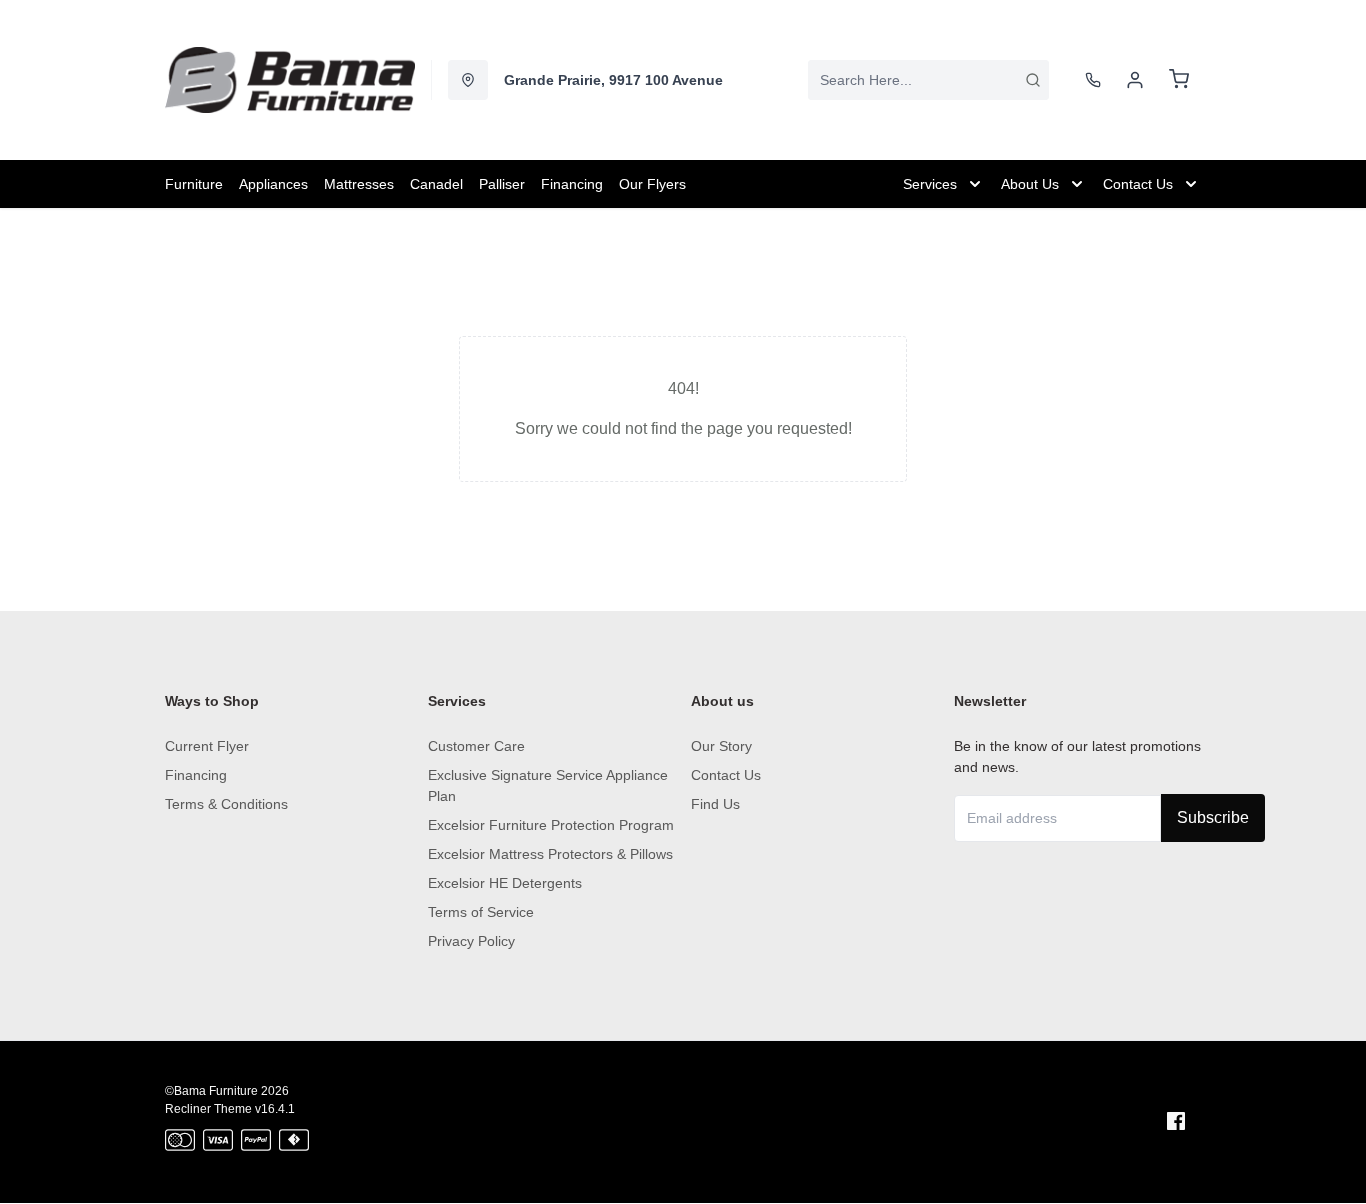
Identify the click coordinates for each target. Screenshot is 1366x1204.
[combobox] (928, 80)
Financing (196, 775)
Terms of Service (481, 912)
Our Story (721, 746)
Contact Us (726, 775)
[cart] (1179, 80)
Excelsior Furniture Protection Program (551, 825)
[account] (1135, 80)
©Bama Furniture (211, 1091)
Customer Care (476, 746)
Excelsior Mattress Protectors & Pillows (550, 854)
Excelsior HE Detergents (505, 883)
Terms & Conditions (226, 804)
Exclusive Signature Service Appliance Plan (548, 785)
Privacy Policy (471, 941)
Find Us (715, 804)
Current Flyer (207, 746)
